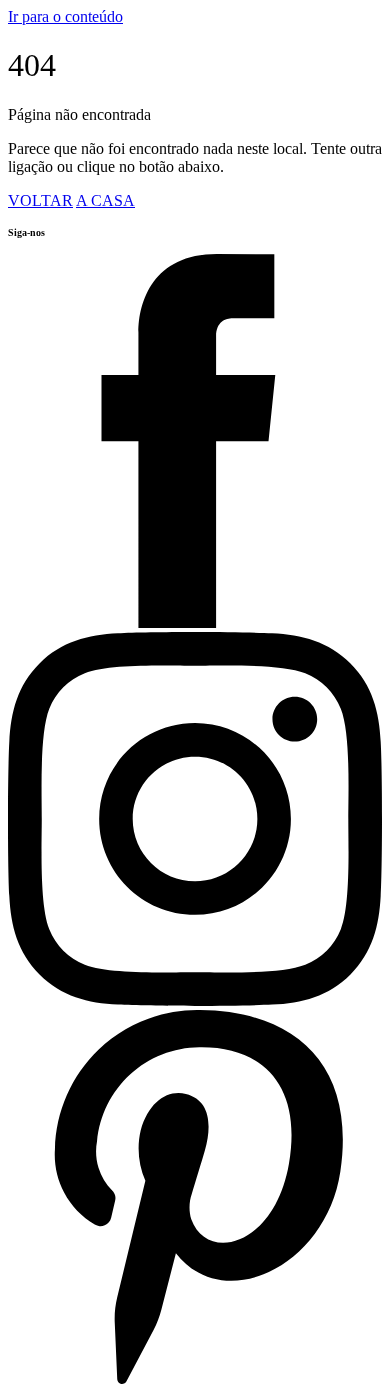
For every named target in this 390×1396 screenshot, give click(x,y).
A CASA (105, 200)
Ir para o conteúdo (65, 16)
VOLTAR (40, 200)
